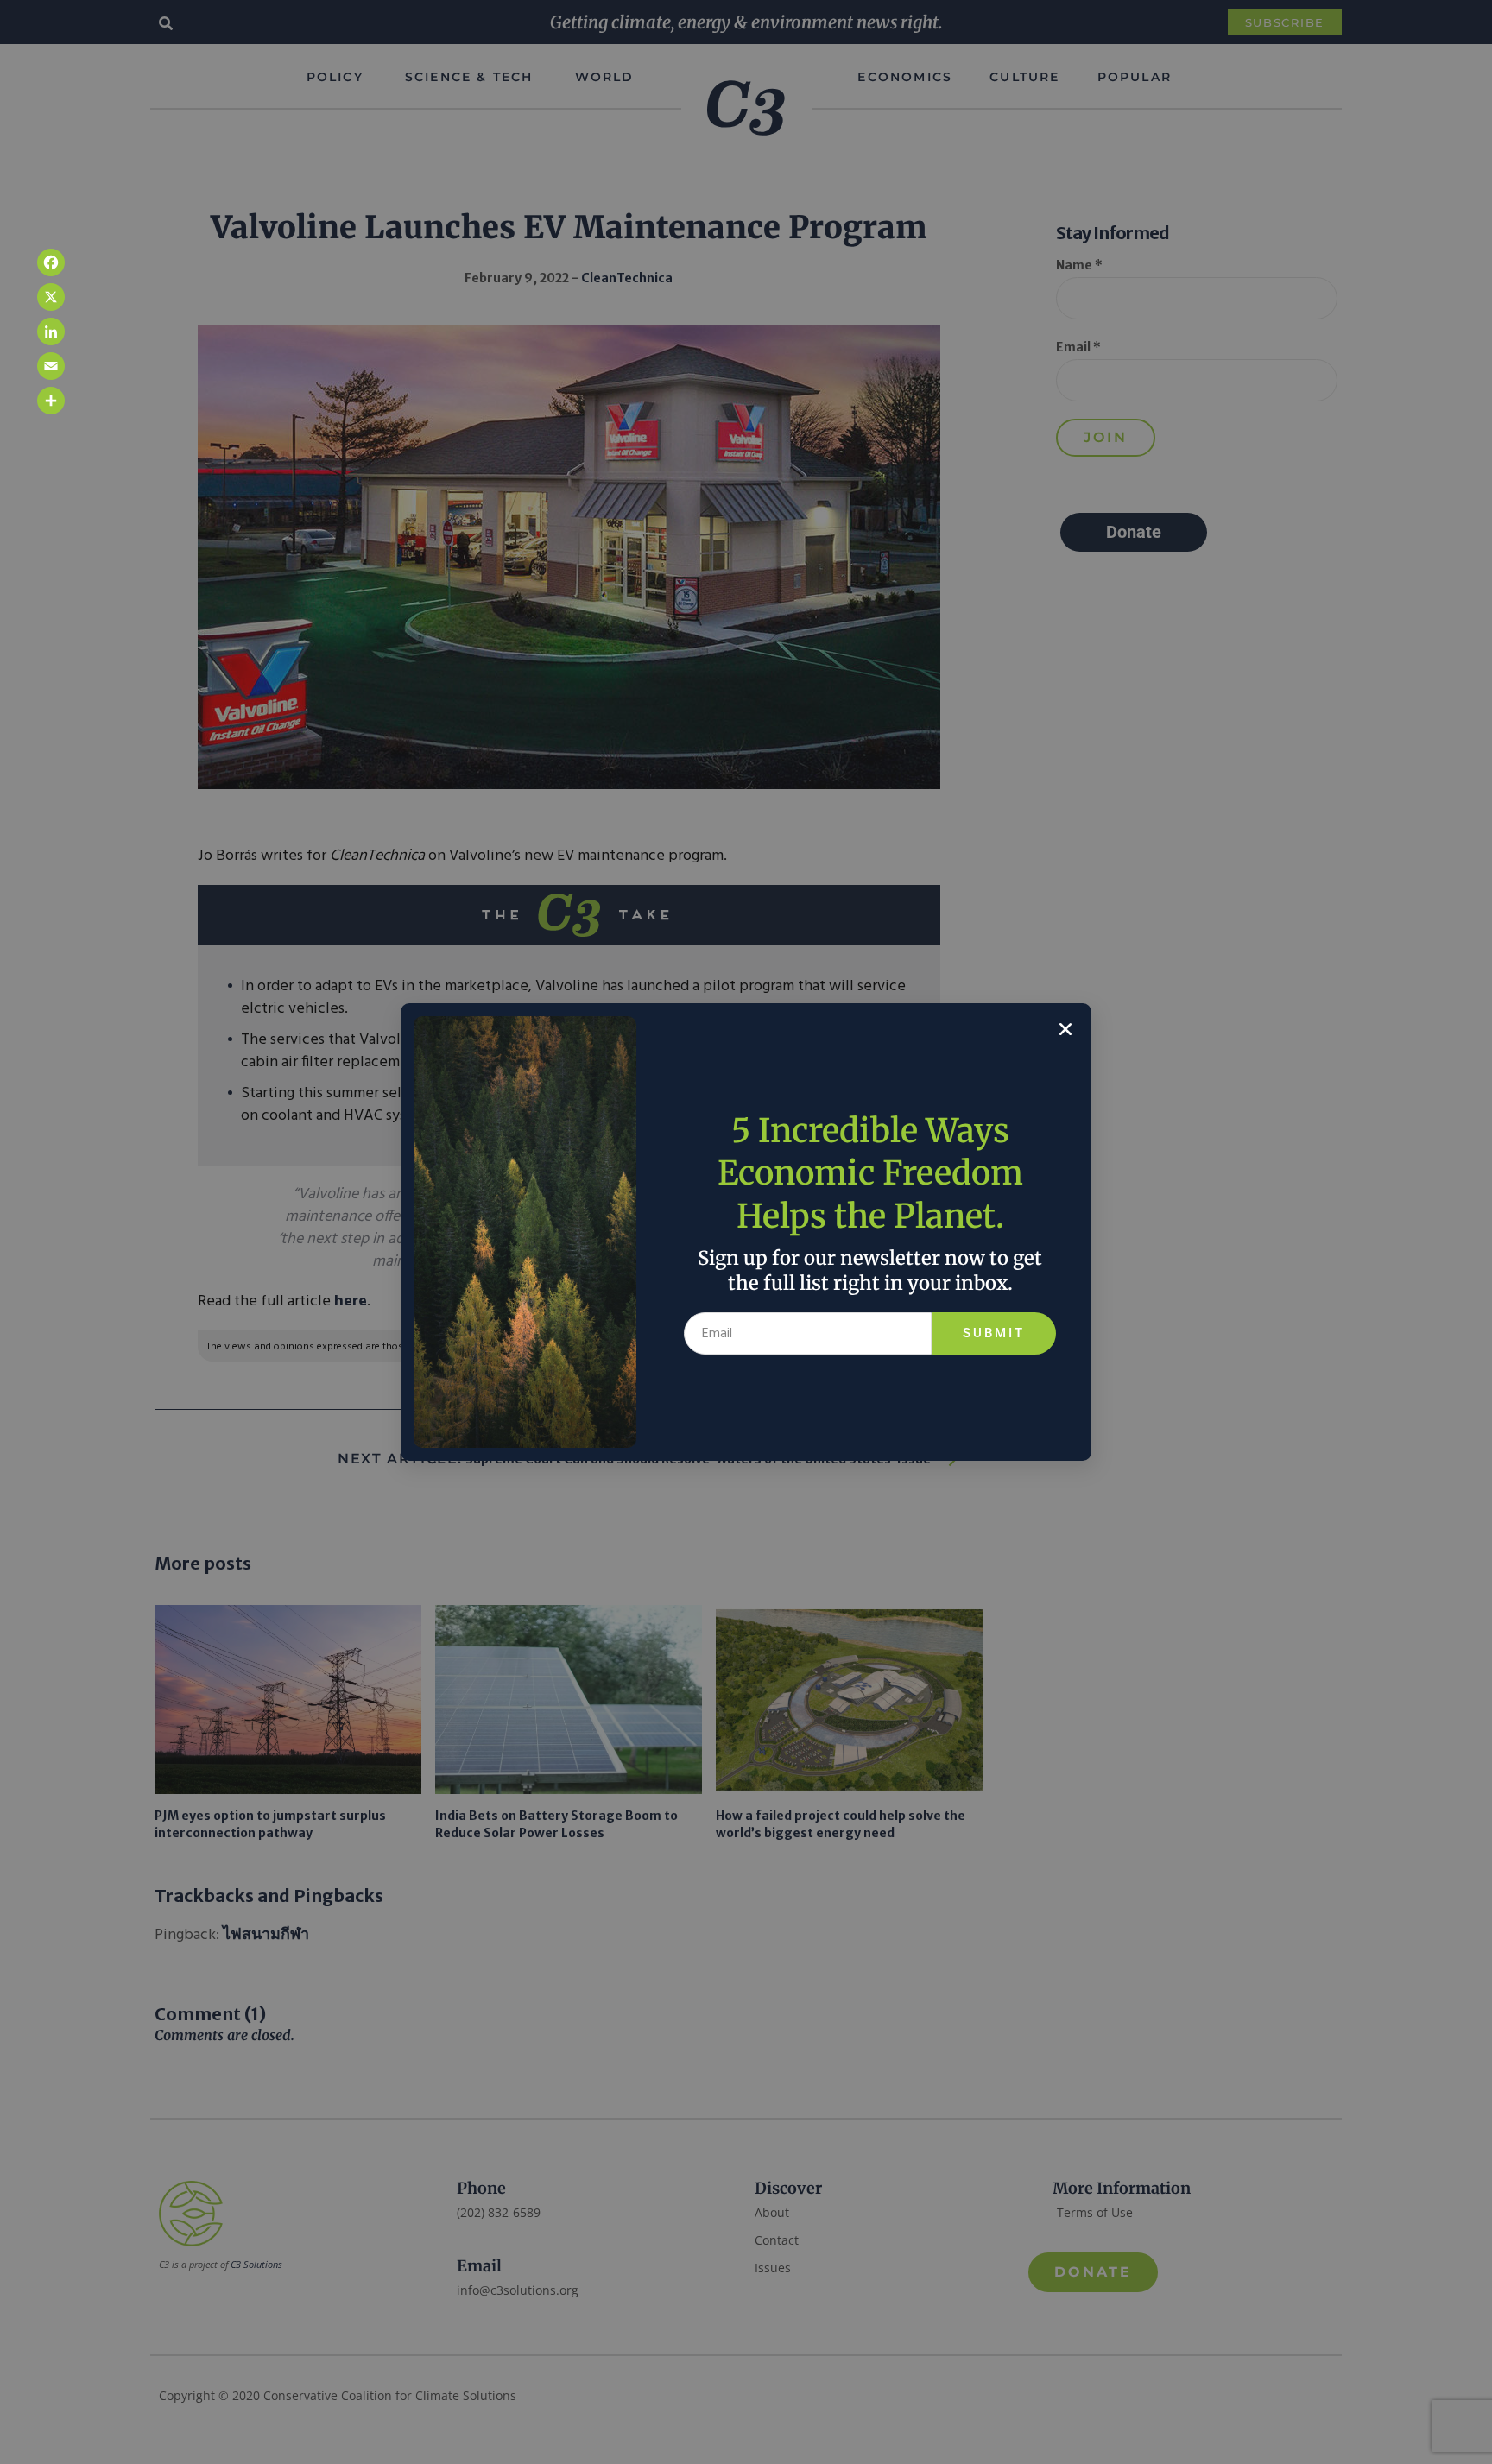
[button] (1065, 1029)
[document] (746, 1232)
